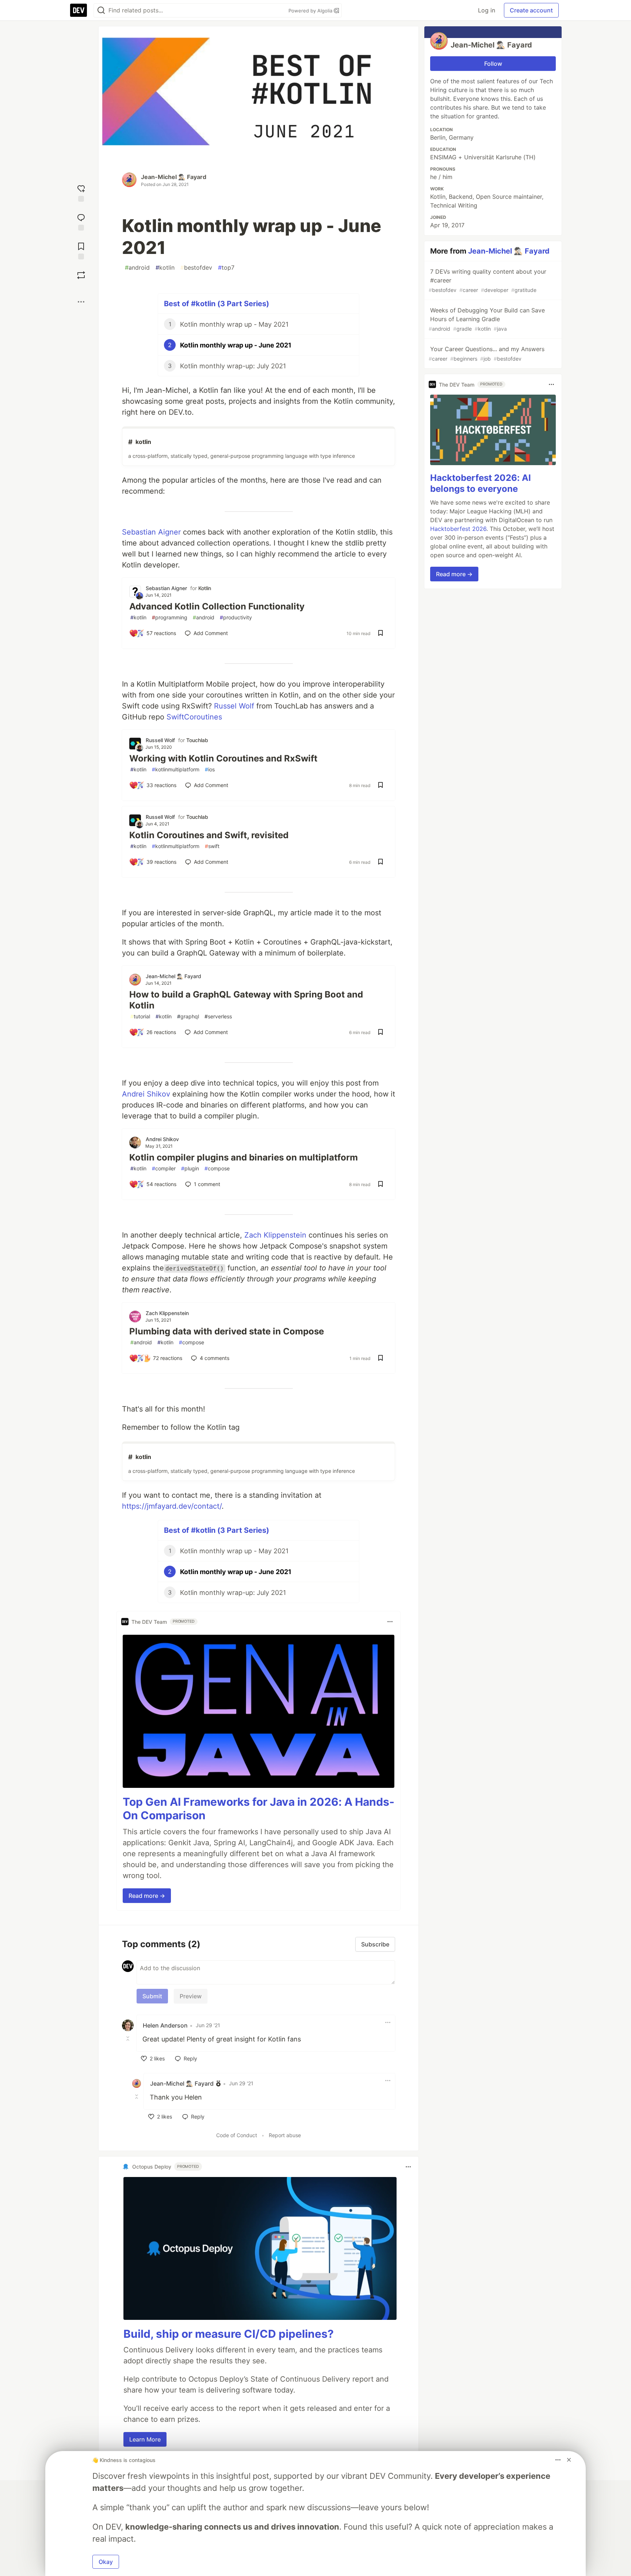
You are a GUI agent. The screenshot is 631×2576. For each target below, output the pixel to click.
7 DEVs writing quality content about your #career (487, 280)
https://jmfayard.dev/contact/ (172, 1506)
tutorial (140, 1016)
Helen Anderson (165, 2025)
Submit (152, 1996)
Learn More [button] (145, 2439)
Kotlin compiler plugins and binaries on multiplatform (244, 1157)
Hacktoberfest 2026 (458, 529)
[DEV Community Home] (79, 10)
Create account (531, 10)
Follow (493, 64)
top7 (226, 267)
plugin (190, 1168)
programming (170, 617)
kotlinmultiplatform (176, 769)
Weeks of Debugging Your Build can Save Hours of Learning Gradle (487, 319)
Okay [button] (106, 2562)
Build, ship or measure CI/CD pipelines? (229, 2334)
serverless (218, 1016)
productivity (236, 617)
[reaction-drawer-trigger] (81, 192)
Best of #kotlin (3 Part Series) (217, 304)
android (137, 267)
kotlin (165, 267)
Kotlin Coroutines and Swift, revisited (209, 835)
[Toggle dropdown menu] (390, 1622)
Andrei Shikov (146, 1094)
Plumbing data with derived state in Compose (227, 1331)
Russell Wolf (160, 740)
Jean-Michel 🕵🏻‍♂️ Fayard (174, 177)
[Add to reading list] (81, 250)
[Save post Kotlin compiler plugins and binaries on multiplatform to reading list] (380, 1185)
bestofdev (196, 267)
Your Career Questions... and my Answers (487, 354)
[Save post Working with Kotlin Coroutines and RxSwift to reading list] (380, 786)
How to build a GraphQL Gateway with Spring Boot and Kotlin (246, 1000)
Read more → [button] (147, 1896)
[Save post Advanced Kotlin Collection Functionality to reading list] (380, 634)
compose (217, 1168)
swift (212, 846)
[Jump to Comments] (81, 221)
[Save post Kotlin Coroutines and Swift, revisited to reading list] (380, 862)
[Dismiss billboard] (569, 2460)
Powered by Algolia (311, 11)
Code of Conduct (237, 2135)
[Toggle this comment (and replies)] (129, 2039)
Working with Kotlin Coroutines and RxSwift (223, 758)
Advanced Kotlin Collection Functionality (217, 606)
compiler (164, 1168)
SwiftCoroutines (194, 717)
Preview (191, 1996)
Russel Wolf (234, 706)
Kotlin (205, 588)
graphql (188, 1016)
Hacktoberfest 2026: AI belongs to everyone (481, 483)
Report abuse (285, 2135)
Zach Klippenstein (275, 1235)
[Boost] (81, 275)
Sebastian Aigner (151, 532)
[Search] (101, 10)
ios (210, 769)
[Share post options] (81, 302)
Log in (487, 10)
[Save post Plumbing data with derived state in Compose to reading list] (380, 1359)
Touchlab (197, 740)
